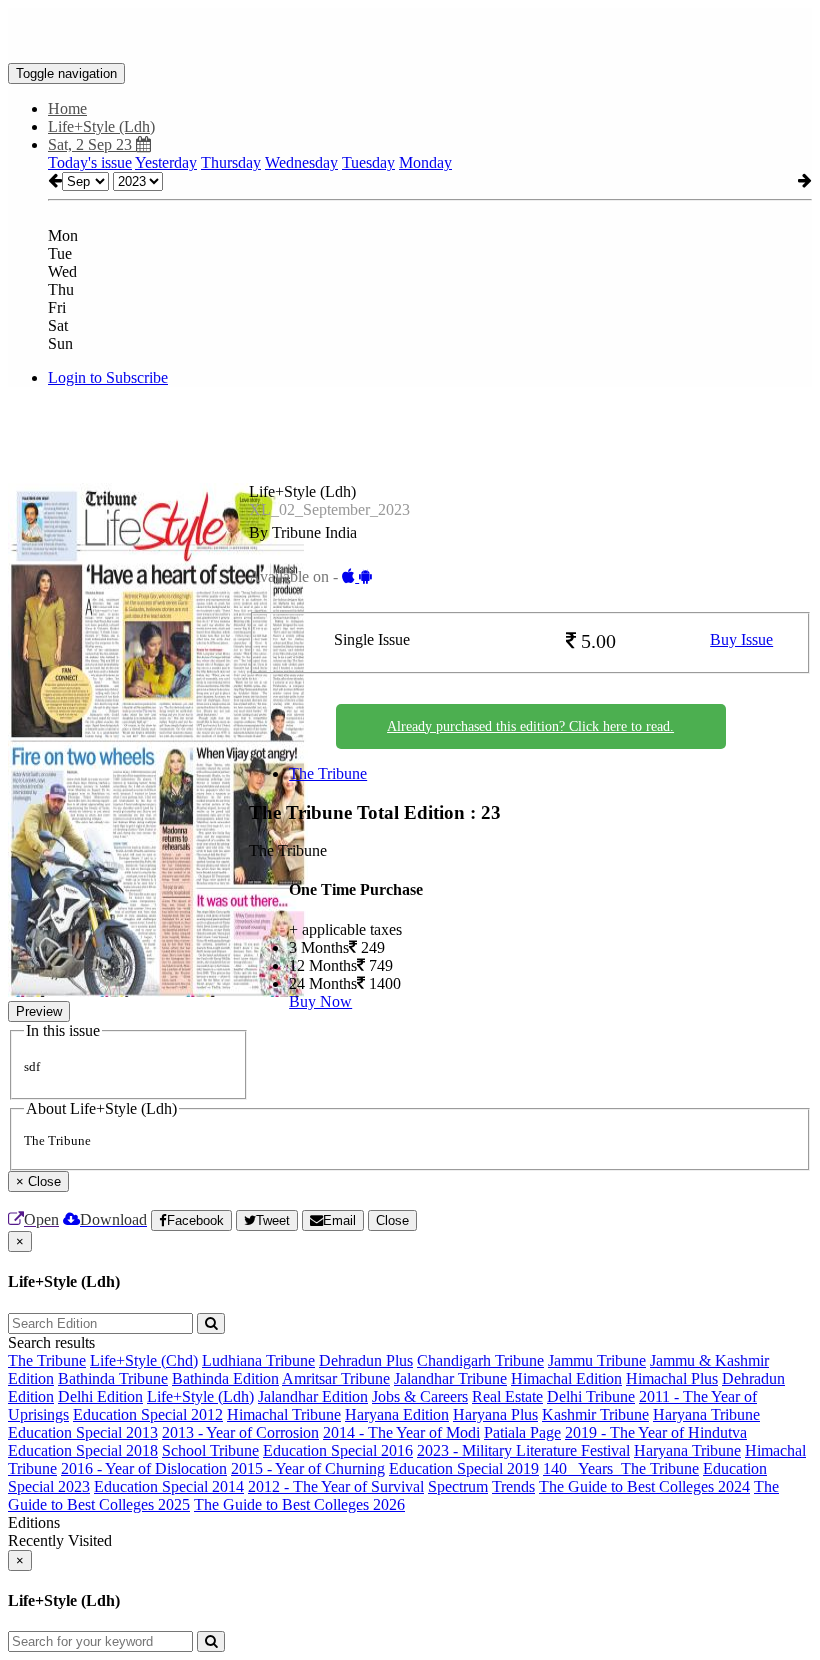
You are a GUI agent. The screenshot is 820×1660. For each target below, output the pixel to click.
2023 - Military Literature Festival (523, 1450)
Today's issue (90, 162)
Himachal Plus (672, 1378)
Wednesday (301, 162)
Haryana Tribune (706, 1414)
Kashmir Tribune (595, 1414)
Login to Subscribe (108, 377)
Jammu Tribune (597, 1360)
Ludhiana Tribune (258, 1360)
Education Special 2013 (83, 1432)
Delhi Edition (100, 1396)
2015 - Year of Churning (308, 1468)
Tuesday (368, 162)
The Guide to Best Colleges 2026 (299, 1504)
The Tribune (328, 773)
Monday (425, 162)
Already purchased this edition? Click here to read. (530, 726)
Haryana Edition (397, 1414)
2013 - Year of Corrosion (240, 1432)
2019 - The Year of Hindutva (656, 1432)
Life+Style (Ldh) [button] (101, 126)
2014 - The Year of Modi (401, 1432)
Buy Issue (741, 639)
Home (67, 108)
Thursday (231, 162)
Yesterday (166, 162)
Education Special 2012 (148, 1414)
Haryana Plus (495, 1414)
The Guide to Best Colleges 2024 (644, 1486)
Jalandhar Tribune (450, 1378)
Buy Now (320, 1001)
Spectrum (458, 1486)
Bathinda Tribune (113, 1378)
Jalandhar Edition (313, 1396)
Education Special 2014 (169, 1486)
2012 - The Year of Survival (336, 1486)
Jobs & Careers (420, 1396)
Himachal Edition (566, 1378)
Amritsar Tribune (336, 1378)
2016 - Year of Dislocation (144, 1468)
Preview (39, 1011)
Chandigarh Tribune (480, 1360)
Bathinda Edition (225, 1378)
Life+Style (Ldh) (200, 1396)
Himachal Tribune (284, 1414)
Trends (513, 1486)
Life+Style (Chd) (144, 1360)
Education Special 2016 (338, 1450)
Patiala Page (522, 1432)
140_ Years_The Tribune (621, 1468)
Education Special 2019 (464, 1468)
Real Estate (507, 1396)
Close (392, 1220)
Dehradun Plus (366, 1360)
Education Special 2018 (83, 1450)
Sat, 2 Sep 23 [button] (92, 144)
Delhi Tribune (591, 1396)
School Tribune (210, 1450)
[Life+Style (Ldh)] (410, 33)
